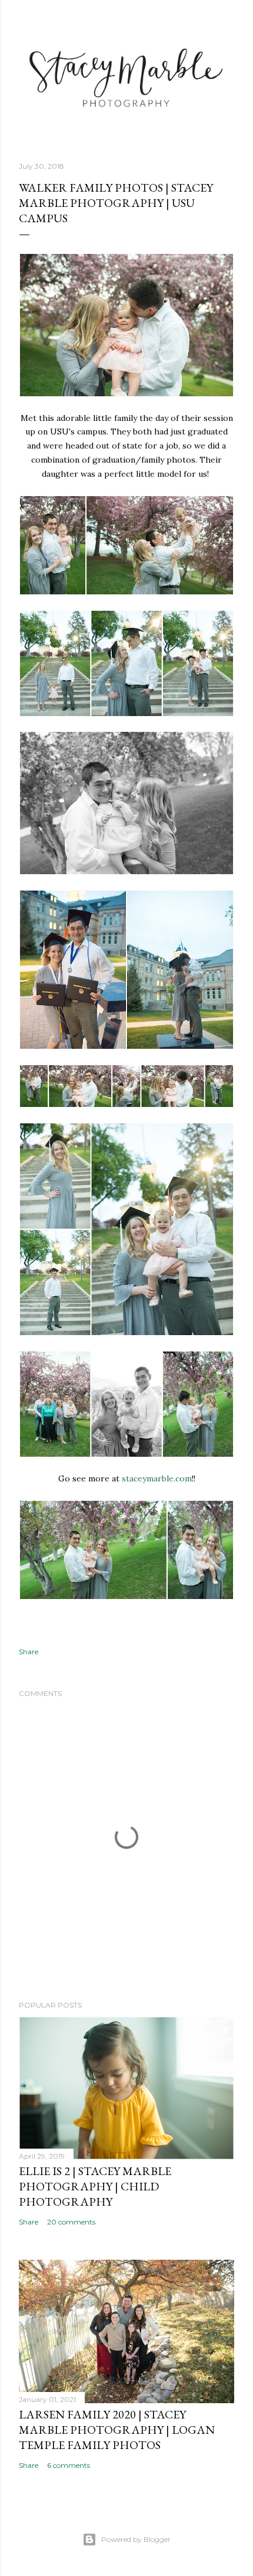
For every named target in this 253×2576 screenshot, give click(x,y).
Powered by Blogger (136, 2539)
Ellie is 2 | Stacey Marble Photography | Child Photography (95, 2186)
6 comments (69, 2465)
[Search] (227, 19)
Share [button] (29, 1652)
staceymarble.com (157, 1478)
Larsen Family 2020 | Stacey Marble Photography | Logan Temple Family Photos (117, 2430)
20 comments (71, 2222)
